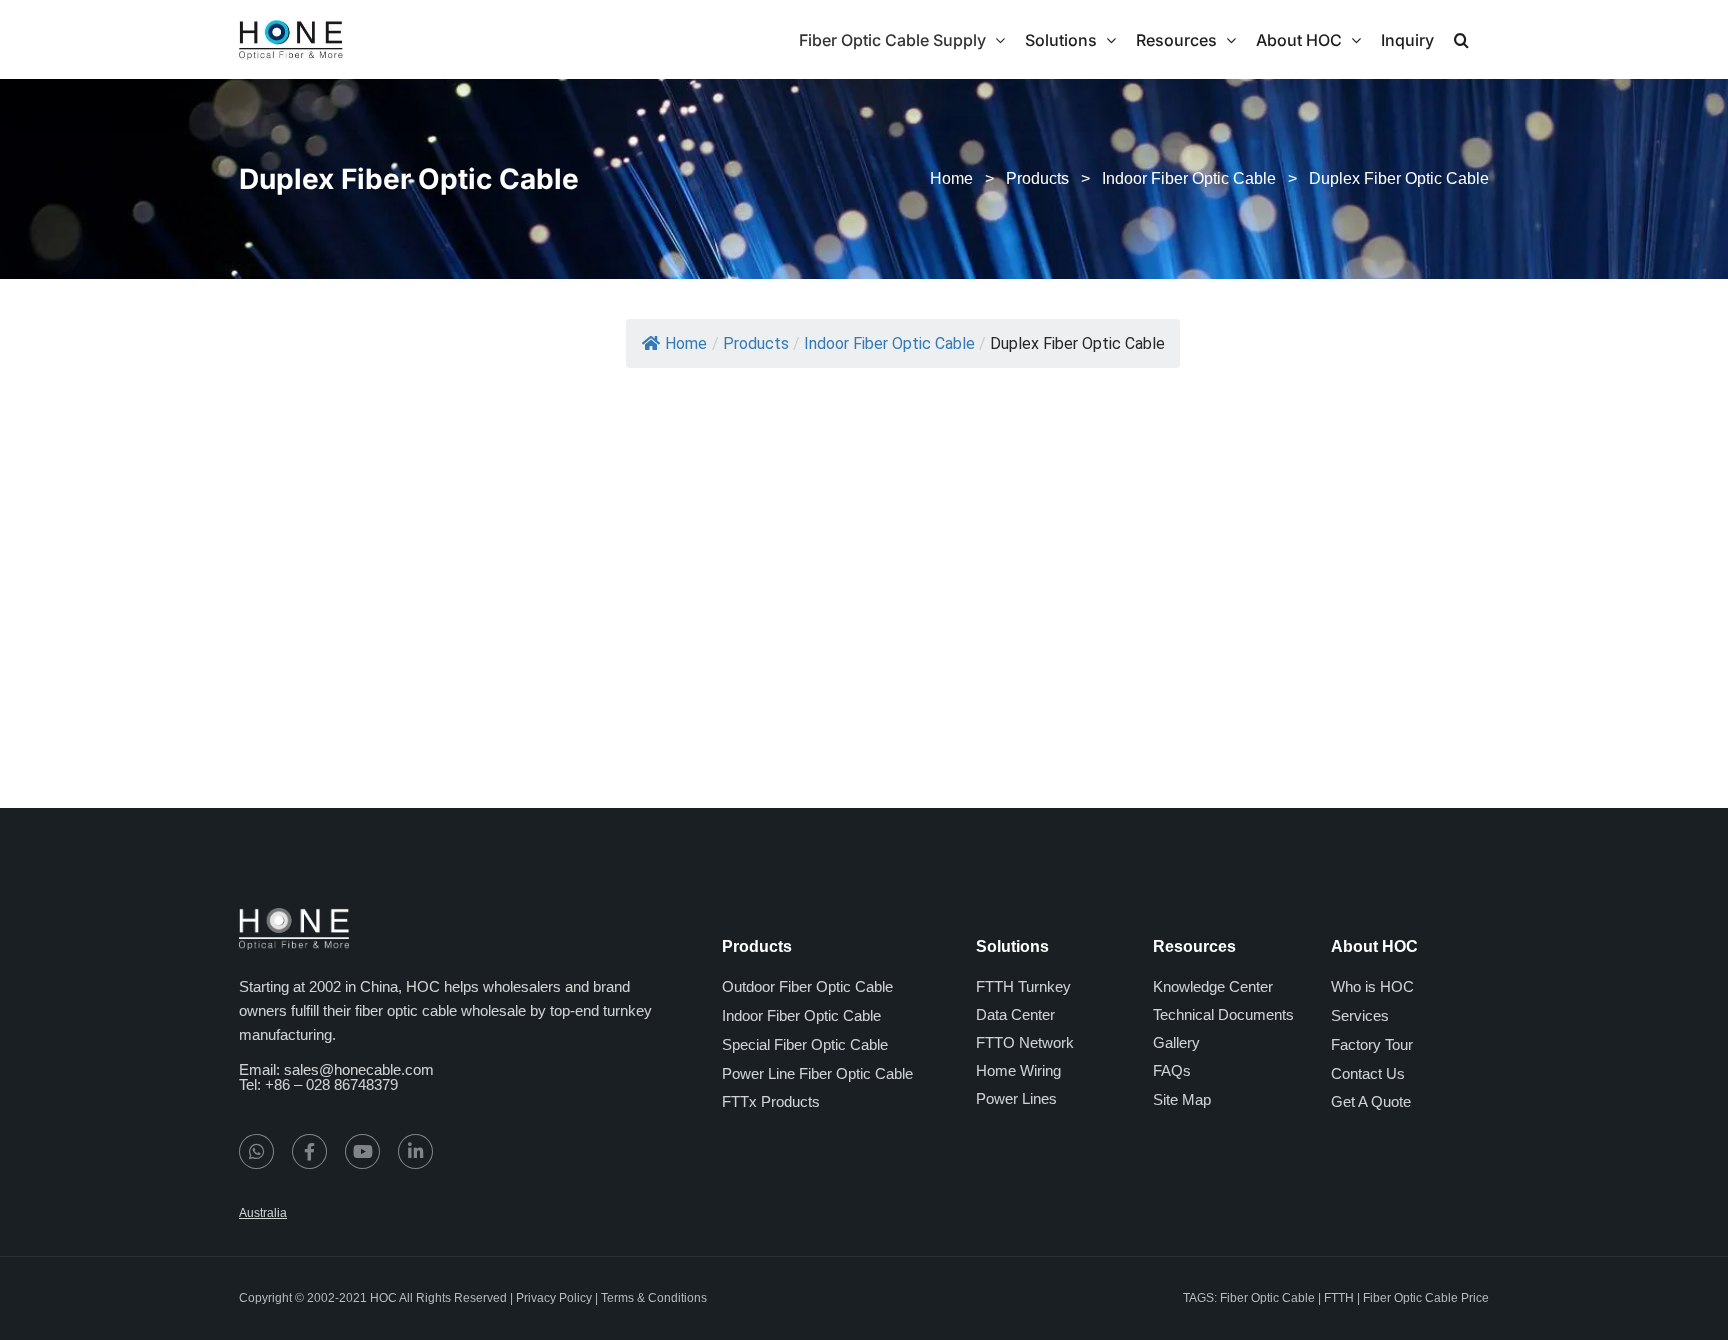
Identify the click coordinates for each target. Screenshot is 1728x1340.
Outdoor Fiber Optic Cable (807, 986)
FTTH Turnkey (1023, 986)
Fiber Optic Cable (1267, 1298)
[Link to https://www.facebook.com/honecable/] (309, 1151)
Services (1360, 1015)
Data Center (1015, 1014)
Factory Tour (1372, 1044)
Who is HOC (1372, 986)
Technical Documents (1223, 1014)
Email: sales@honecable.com (336, 1069)
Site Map (1182, 1099)
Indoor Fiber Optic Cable (1189, 178)
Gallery (1176, 1042)
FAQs (1172, 1070)
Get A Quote (1371, 1101)
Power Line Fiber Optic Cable (817, 1073)
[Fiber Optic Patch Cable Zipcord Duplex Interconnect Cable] (724, 424)
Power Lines (1016, 1098)
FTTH (1339, 1298)
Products (1037, 178)
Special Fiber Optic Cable (805, 1044)
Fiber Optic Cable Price (1426, 1298)
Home (951, 178)
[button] (1461, 39)
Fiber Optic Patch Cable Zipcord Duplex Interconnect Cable (727, 659)
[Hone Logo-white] (294, 915)
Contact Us (1368, 1073)
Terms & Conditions (654, 1298)
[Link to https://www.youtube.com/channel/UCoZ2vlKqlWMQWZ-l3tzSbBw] (362, 1151)
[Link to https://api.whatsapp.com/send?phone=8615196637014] (256, 1151)
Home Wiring (1018, 1070)
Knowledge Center (1213, 986)
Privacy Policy (554, 1298)
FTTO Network (1025, 1042)
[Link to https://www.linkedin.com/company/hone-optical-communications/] (415, 1151)
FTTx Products (771, 1101)
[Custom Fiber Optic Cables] (952, 424)
